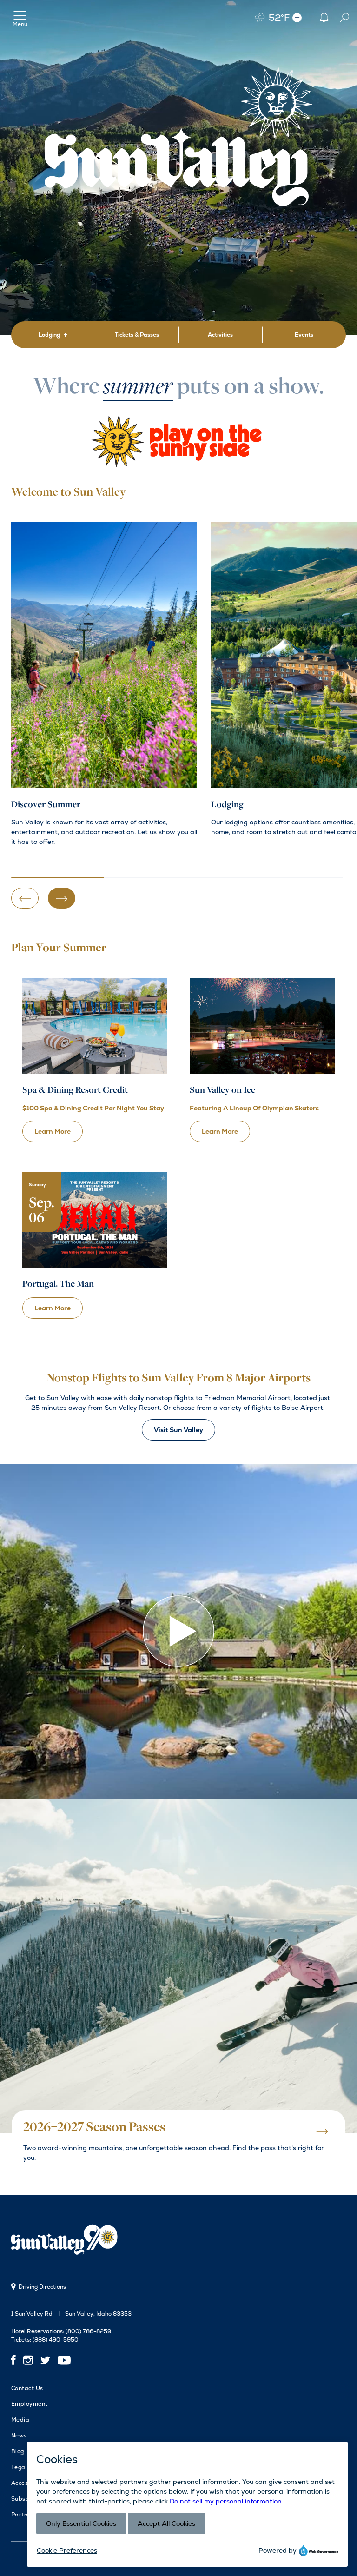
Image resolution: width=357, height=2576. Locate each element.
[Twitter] (45, 2360)
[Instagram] (28, 2360)
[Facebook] (15, 2360)
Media (20, 2420)
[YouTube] (64, 2360)
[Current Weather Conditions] (297, 17)
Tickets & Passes (137, 335)
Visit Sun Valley (178, 1430)
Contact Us (27, 2388)
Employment (30, 2404)
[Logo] (67, 2241)
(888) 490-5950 (56, 2340)
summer (138, 388)
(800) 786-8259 (88, 2331)
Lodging (49, 335)
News (19, 2436)
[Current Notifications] (324, 17)
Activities (220, 335)
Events (304, 335)
